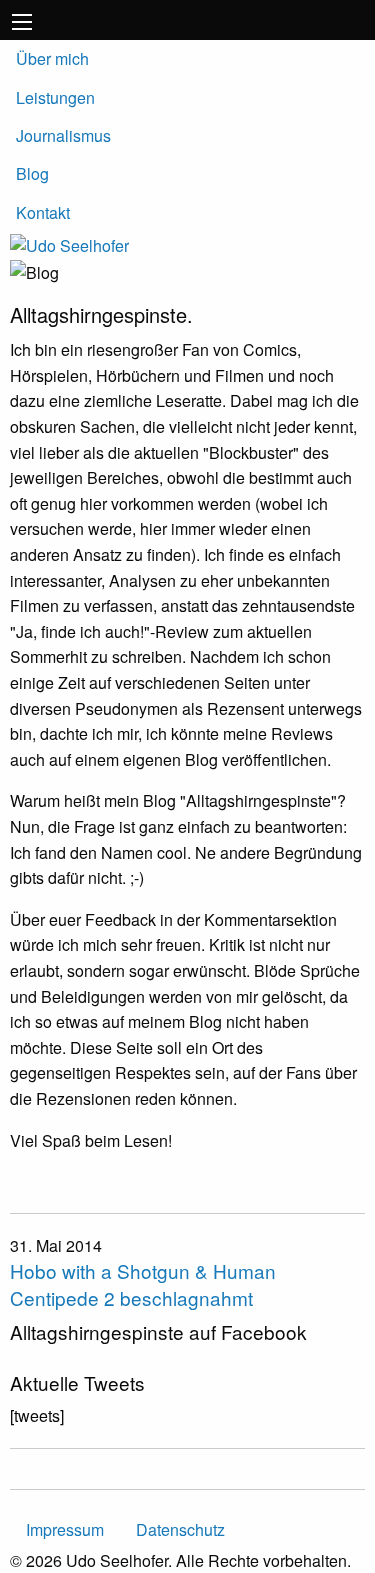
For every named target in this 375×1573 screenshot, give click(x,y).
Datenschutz (180, 1529)
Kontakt (43, 212)
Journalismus (63, 135)
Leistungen (55, 97)
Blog (32, 173)
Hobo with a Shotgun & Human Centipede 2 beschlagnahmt (143, 1284)
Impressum (65, 1529)
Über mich (52, 58)
